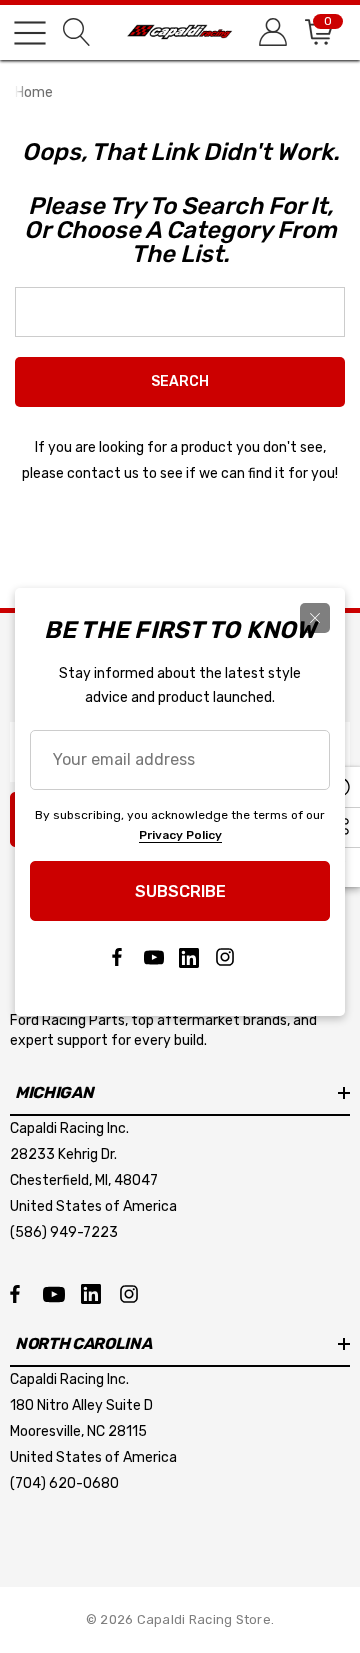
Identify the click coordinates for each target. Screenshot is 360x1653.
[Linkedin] (189, 958)
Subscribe (180, 891)
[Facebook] (117, 958)
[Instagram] (225, 958)
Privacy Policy (180, 835)
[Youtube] (153, 958)
